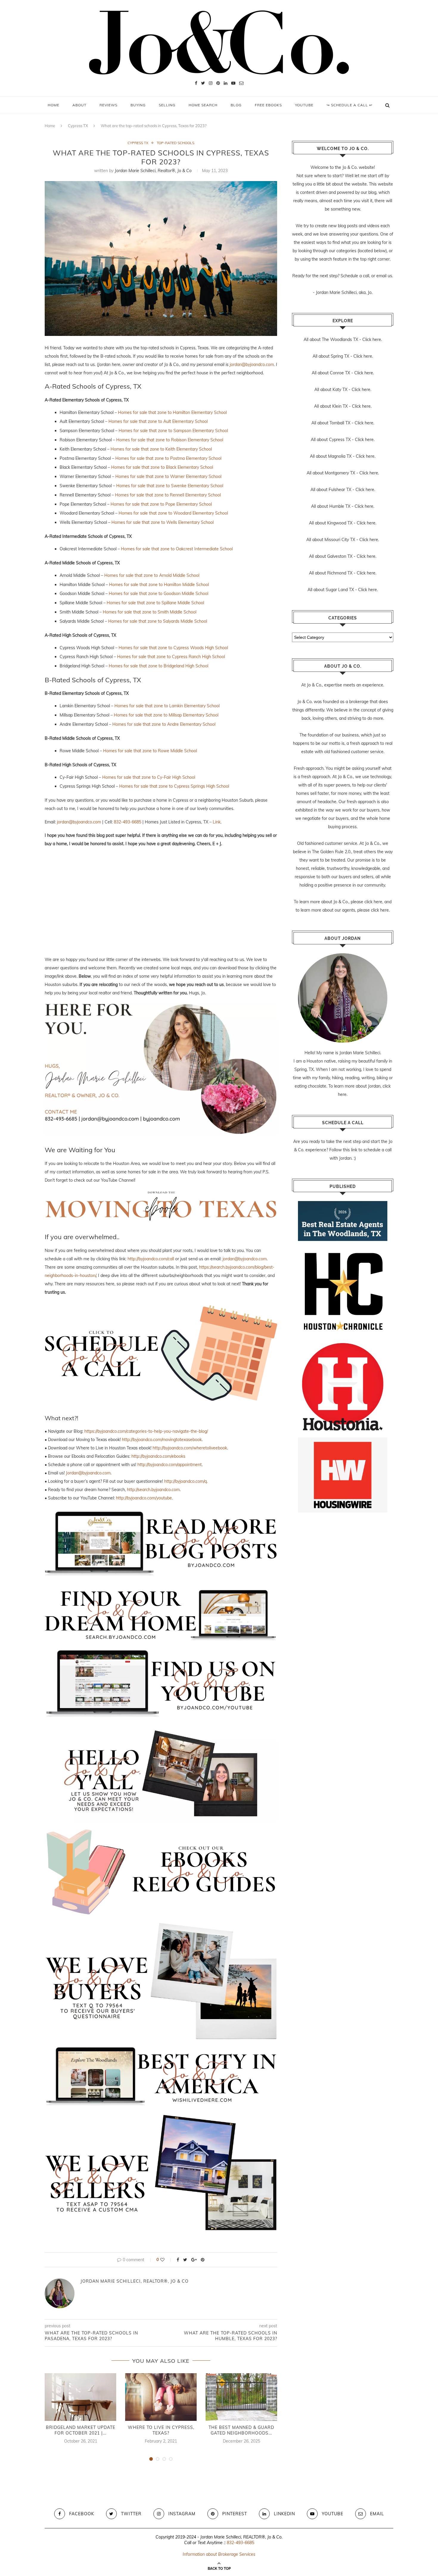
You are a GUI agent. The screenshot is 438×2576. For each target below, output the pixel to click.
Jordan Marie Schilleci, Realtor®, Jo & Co (153, 171)
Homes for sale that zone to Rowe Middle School (150, 751)
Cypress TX (78, 126)
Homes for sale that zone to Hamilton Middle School (159, 585)
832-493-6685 (128, 822)
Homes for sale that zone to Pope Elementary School (161, 504)
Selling (167, 105)
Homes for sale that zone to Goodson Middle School (159, 594)
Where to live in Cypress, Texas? (161, 2430)
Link (217, 822)
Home (53, 105)
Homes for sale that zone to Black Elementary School (162, 467)
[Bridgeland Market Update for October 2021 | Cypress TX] (80, 2397)
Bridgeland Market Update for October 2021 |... (81, 2430)
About (79, 105)
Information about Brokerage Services (219, 2554)
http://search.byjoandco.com (153, 1490)
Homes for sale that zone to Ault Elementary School (158, 421)
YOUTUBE (304, 105)
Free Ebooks (268, 105)
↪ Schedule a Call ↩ (350, 105)
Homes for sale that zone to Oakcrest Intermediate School (177, 549)
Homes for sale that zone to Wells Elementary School (163, 522)
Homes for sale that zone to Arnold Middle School (152, 575)
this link (350, 1150)
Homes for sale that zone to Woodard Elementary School (173, 513)
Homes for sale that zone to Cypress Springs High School (174, 786)
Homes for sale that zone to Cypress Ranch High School (171, 657)
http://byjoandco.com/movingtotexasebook (162, 1440)
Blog (236, 105)
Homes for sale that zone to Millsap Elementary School (166, 715)
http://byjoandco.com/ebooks (158, 1456)
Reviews (108, 105)
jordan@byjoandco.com (252, 365)
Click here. (372, 339)
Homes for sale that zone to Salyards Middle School (158, 621)
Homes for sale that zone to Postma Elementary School (168, 458)
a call (364, 276)
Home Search (203, 105)
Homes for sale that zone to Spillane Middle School (155, 603)
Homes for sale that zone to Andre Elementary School (164, 724)
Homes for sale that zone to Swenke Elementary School (170, 486)
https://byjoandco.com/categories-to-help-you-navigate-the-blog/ (146, 1431)
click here (373, 902)
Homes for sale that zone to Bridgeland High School (159, 666)
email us (384, 276)
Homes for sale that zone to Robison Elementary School (170, 440)
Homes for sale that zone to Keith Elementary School (161, 449)
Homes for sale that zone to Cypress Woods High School (173, 648)
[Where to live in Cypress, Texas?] (161, 2397)
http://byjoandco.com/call (151, 1259)
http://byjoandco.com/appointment (170, 1465)
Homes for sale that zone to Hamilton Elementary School (172, 412)
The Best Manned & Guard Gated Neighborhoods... (241, 2430)
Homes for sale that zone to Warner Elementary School (168, 476)
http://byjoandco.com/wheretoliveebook (190, 1448)
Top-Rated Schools (175, 143)
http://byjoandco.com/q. (186, 1481)
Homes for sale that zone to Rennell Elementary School (168, 495)
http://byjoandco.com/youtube (144, 1498)
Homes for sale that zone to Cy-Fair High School (149, 777)
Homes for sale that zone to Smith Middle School (150, 612)
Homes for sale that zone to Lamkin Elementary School (167, 706)
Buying (138, 105)
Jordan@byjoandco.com (88, 1473)
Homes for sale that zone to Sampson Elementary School (173, 431)
